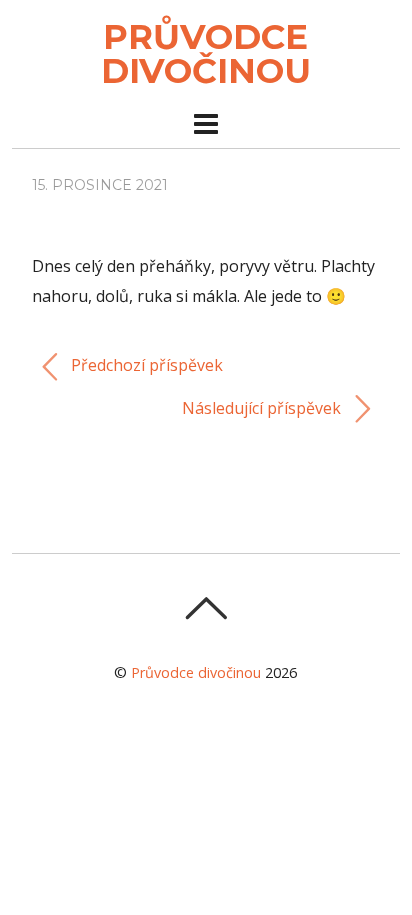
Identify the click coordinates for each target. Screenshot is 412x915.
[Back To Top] (205, 608)
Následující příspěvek (263, 408)
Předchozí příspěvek (145, 365)
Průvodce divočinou (196, 672)
